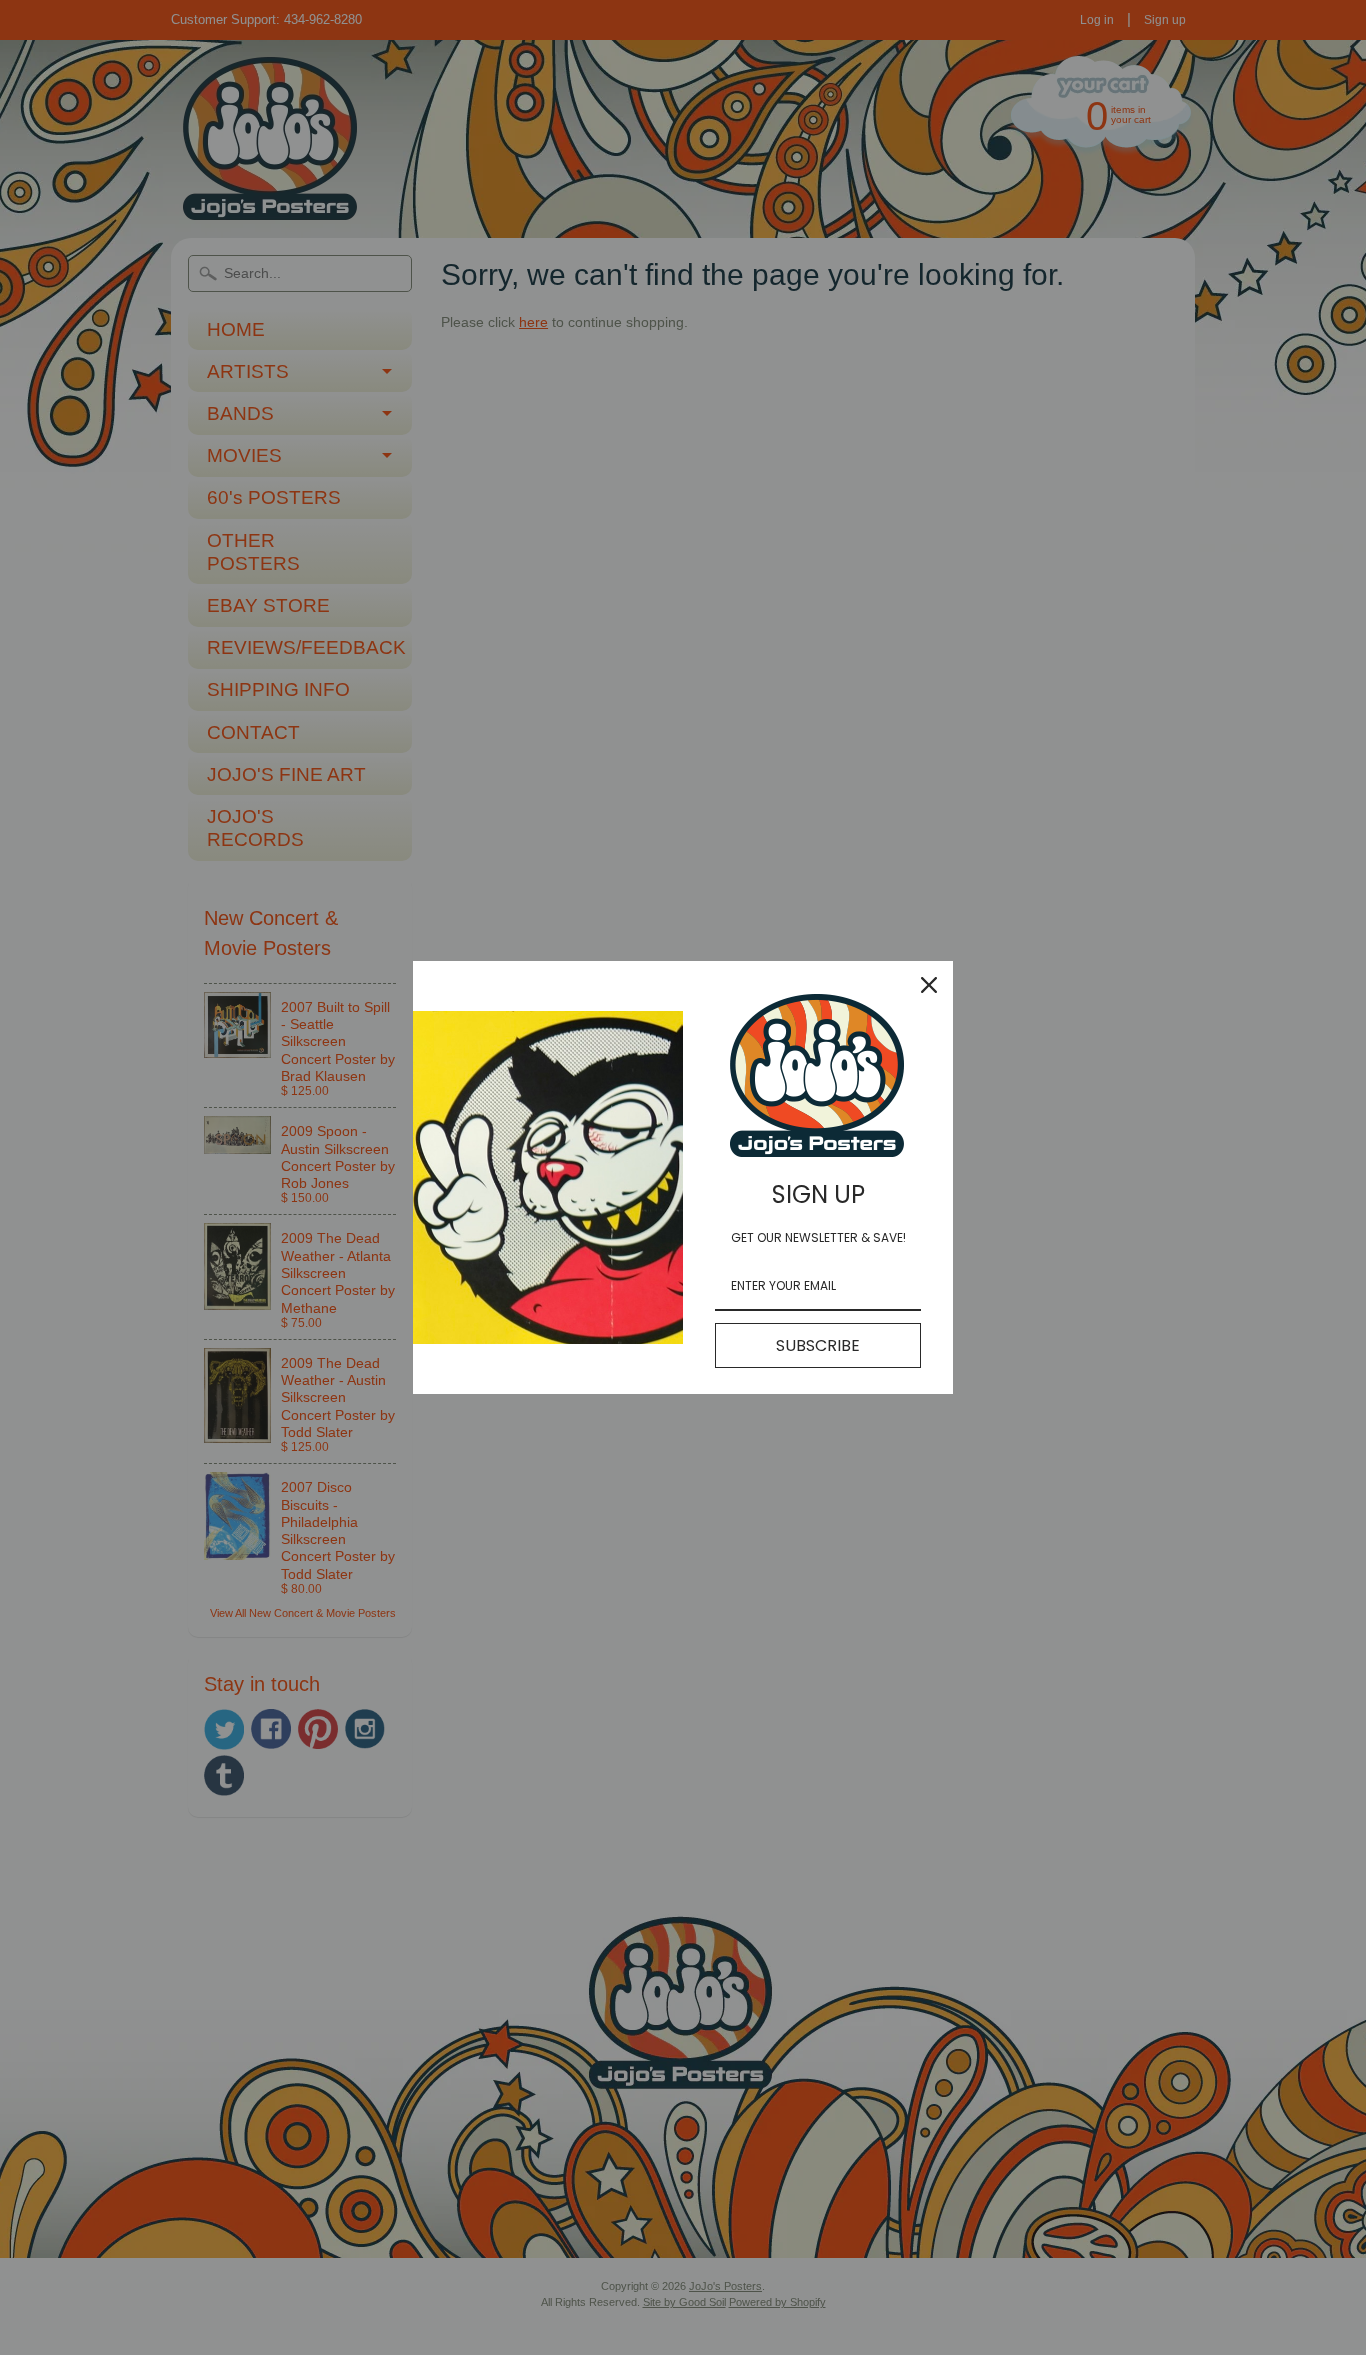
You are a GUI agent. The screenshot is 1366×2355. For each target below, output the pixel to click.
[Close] (929, 985)
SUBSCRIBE (818, 1345)
